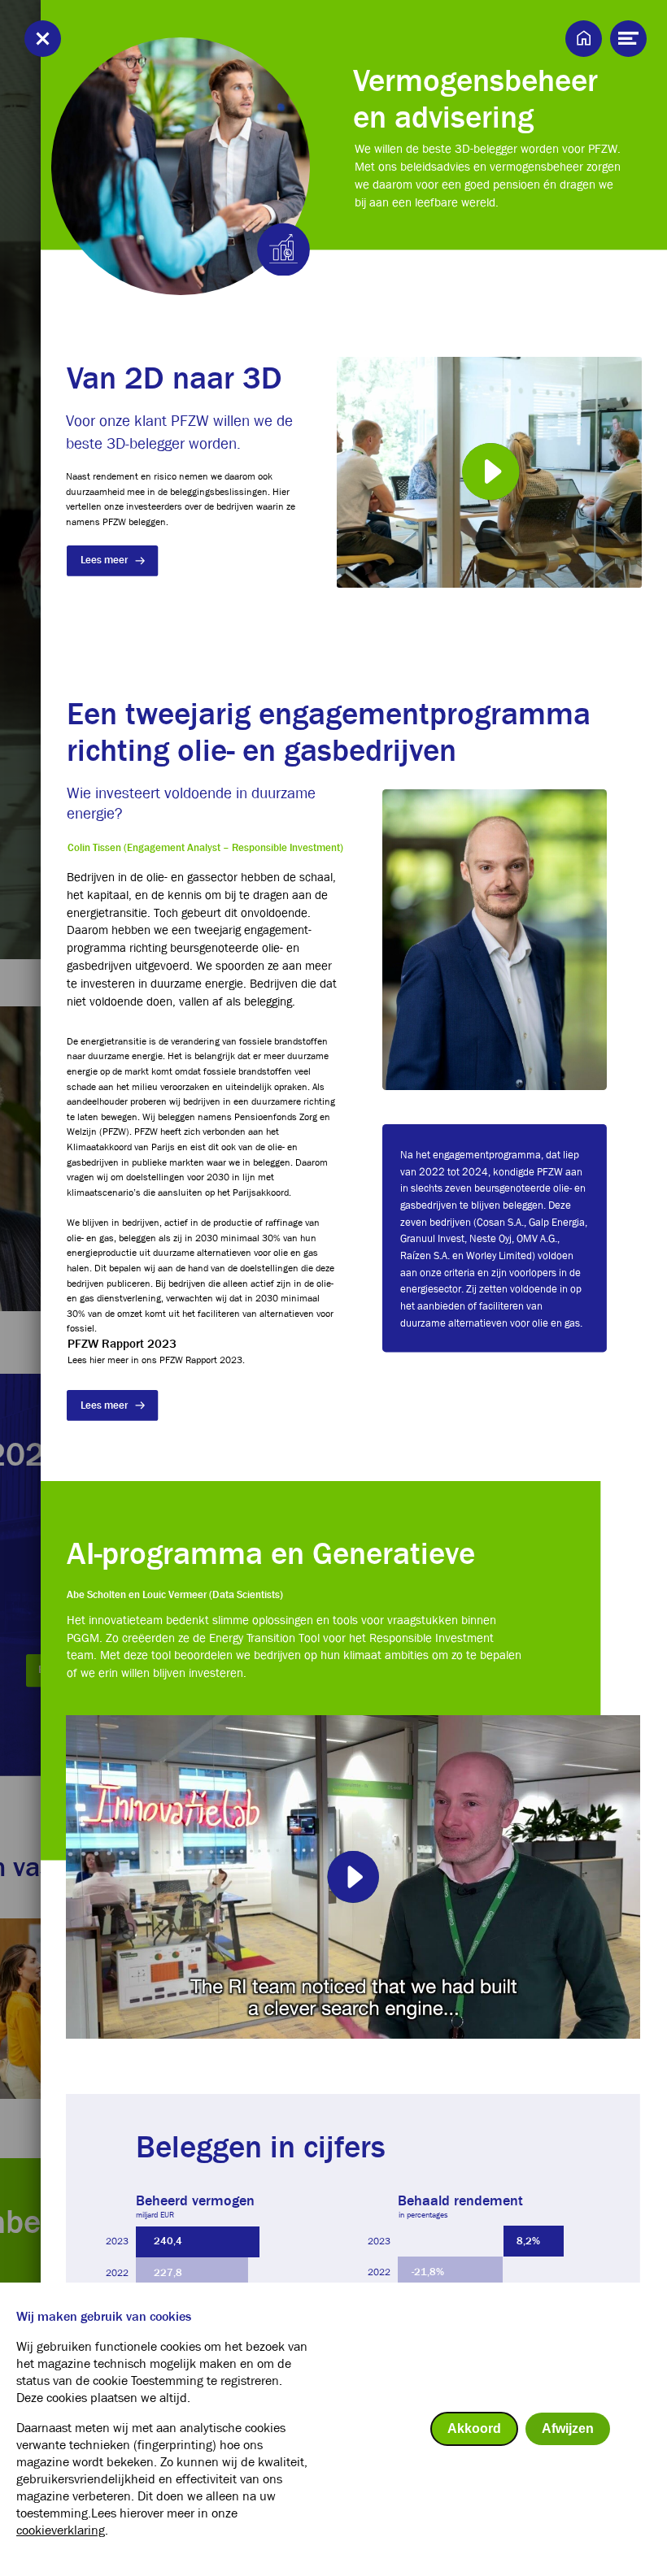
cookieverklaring (61, 2530)
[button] (489, 472)
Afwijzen (568, 2428)
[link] (112, 561)
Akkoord (474, 2428)
